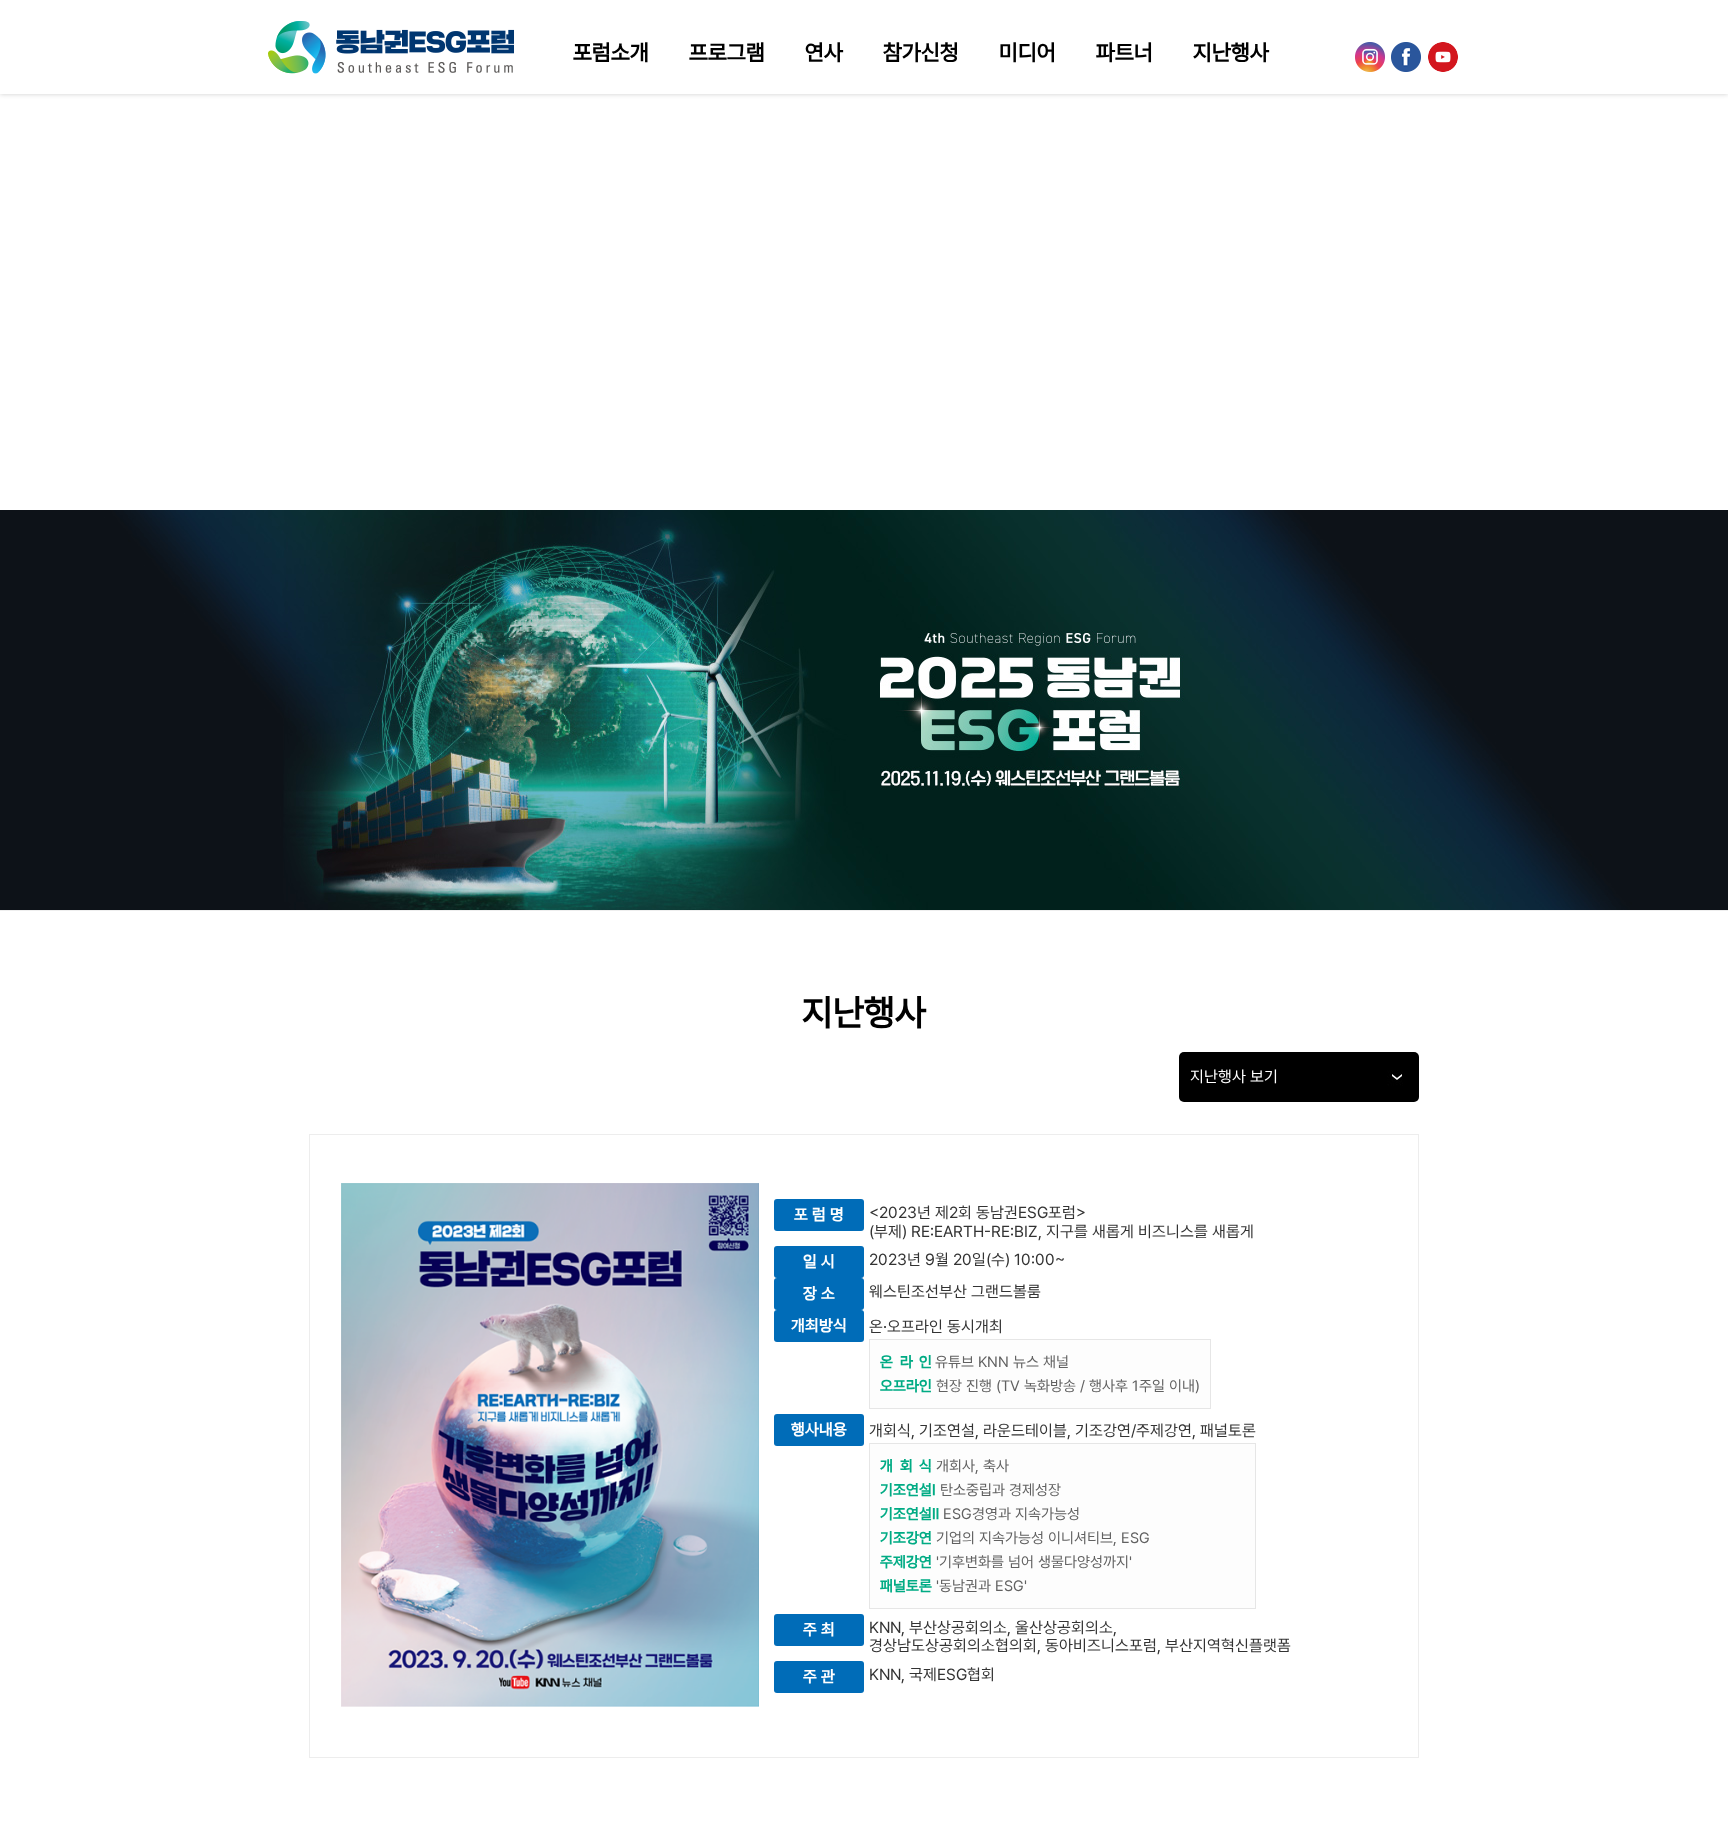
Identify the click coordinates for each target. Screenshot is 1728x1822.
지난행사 (1231, 52)
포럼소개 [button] (611, 52)
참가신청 (921, 52)
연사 (824, 52)
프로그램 (727, 52)
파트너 (1124, 52)
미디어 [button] (1027, 52)
